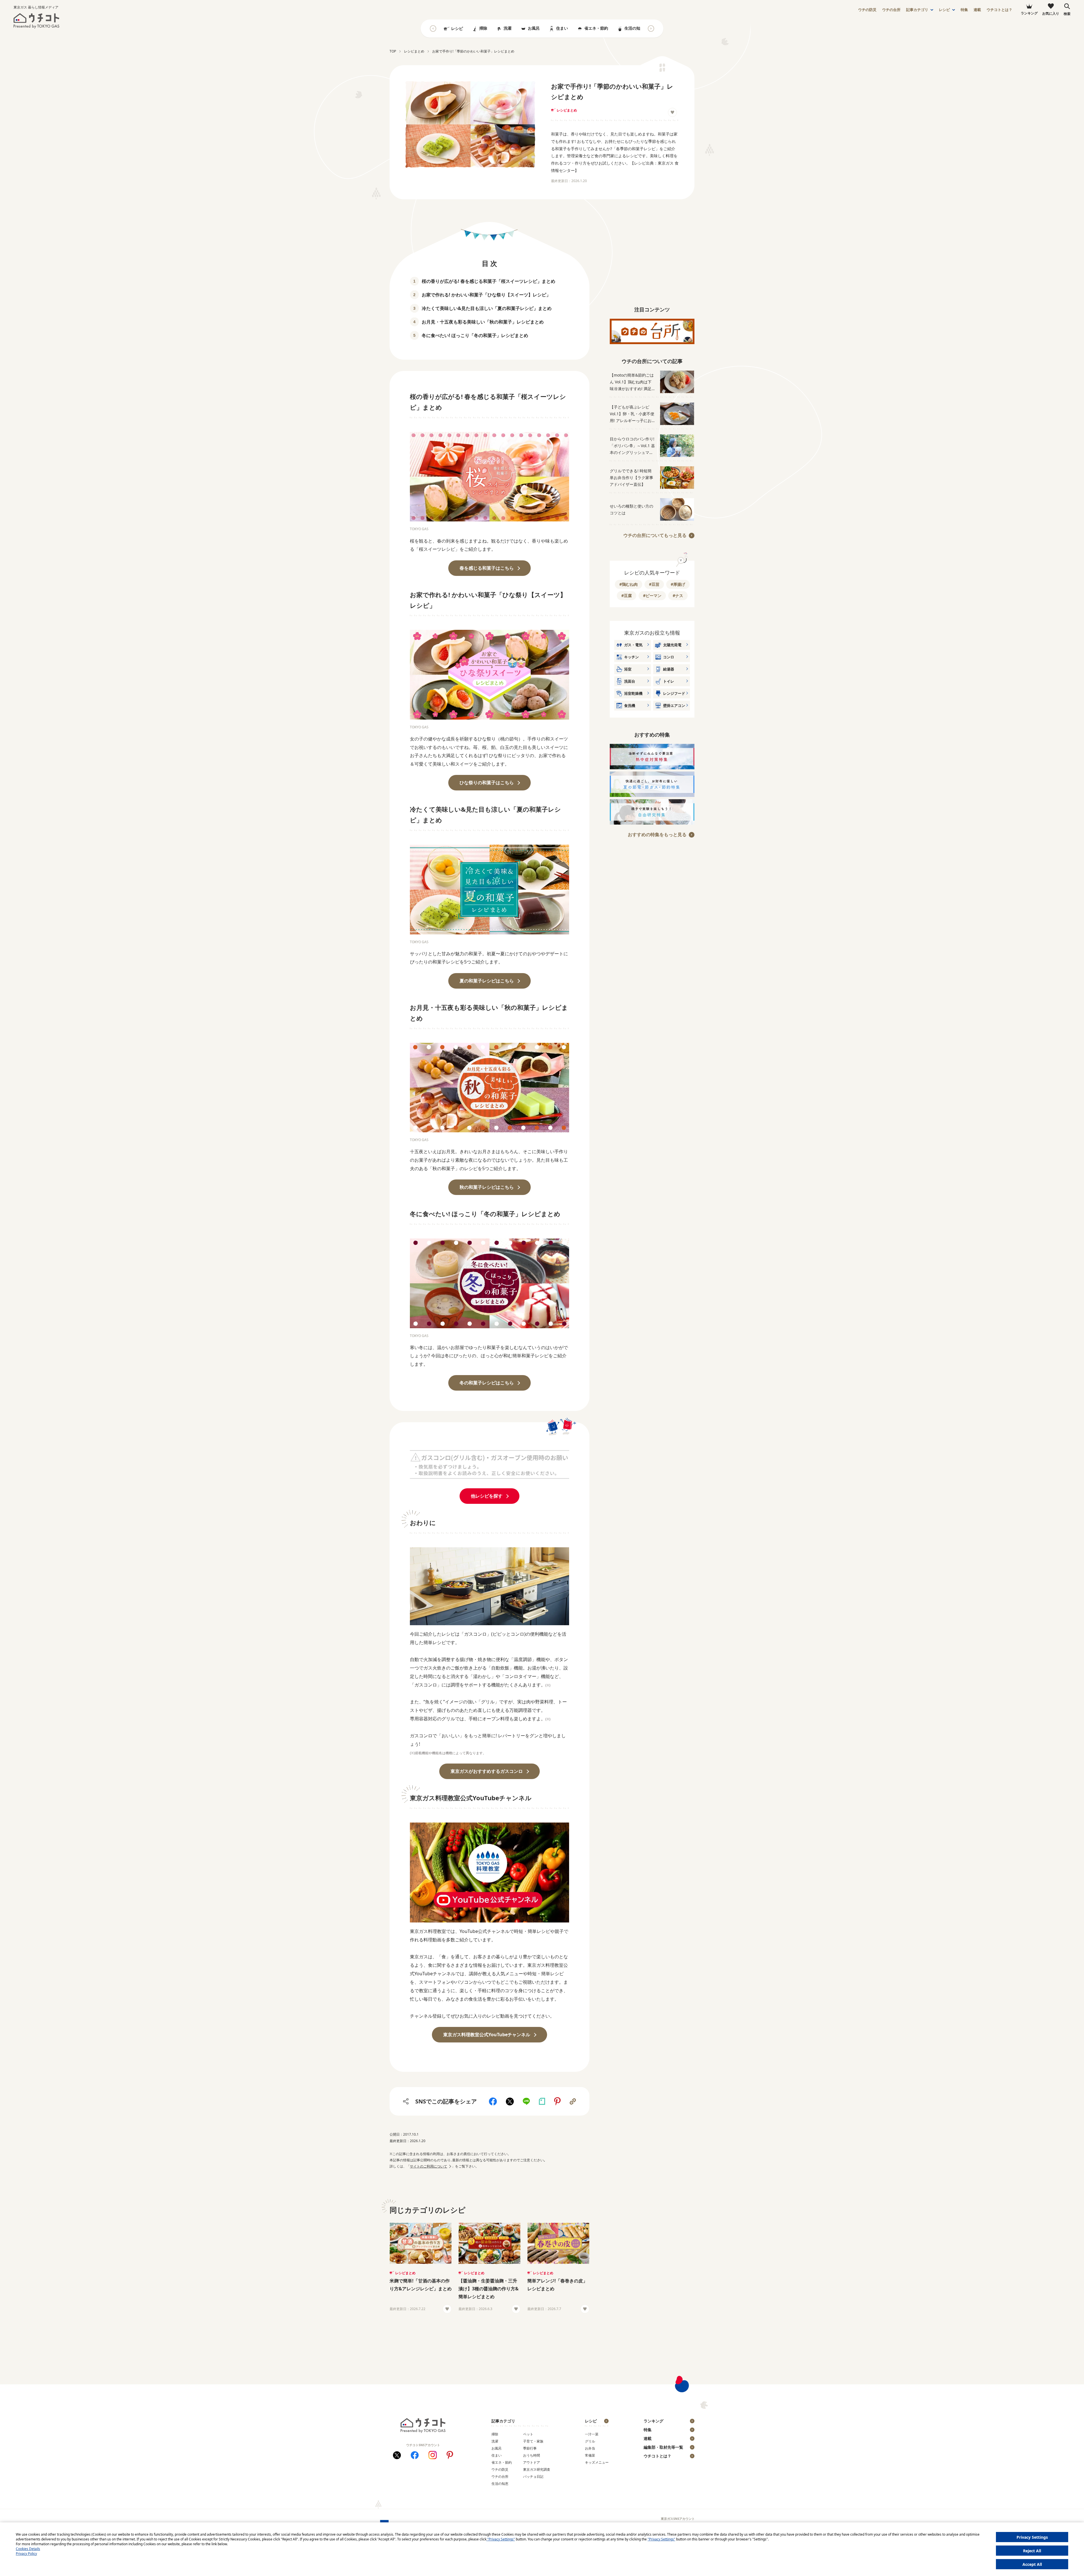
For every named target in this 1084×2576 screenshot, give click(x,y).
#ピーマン (652, 596)
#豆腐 (627, 596)
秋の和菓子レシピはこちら (487, 1187)
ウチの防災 (500, 2469)
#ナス (678, 596)
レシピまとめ (567, 110)
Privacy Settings (1032, 2537)
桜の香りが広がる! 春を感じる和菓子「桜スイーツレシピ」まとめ (489, 281)
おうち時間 (532, 2455)
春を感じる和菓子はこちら (487, 568)
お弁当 (590, 2448)
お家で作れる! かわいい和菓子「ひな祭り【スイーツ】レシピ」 (486, 295)
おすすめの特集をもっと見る (657, 834)
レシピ (944, 10)
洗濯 (508, 28)
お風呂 (534, 28)
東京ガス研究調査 (537, 2469)
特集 (964, 10)
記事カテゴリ (917, 10)
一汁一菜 (592, 2434)
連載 (977, 10)
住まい (562, 28)
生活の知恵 (634, 28)
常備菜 (590, 2455)
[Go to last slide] (433, 29)
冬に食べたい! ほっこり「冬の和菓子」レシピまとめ (475, 335)
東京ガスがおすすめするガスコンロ (487, 1771)
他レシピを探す (487, 1496)
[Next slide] (651, 29)
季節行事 (530, 2448)
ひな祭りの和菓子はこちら (487, 783)
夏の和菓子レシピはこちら (487, 981)
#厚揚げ (678, 584)
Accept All (1032, 2564)
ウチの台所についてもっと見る (655, 535)
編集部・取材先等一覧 (663, 2447)
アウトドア (532, 2462)
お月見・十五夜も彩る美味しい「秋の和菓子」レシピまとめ (483, 322)
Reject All (1032, 2551)
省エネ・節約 (596, 28)
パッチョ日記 (533, 2476)
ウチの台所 (500, 2476)
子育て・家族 (533, 2441)
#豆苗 (654, 584)
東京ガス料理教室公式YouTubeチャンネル (487, 2035)
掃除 (483, 28)
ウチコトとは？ (999, 10)
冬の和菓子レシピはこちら (487, 1383)
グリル (590, 2441)
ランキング (654, 2421)
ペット (528, 2434)
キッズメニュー (597, 2462)
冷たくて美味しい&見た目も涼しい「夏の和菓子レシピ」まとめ (487, 308)
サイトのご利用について (429, 2166)
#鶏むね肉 (629, 584)
